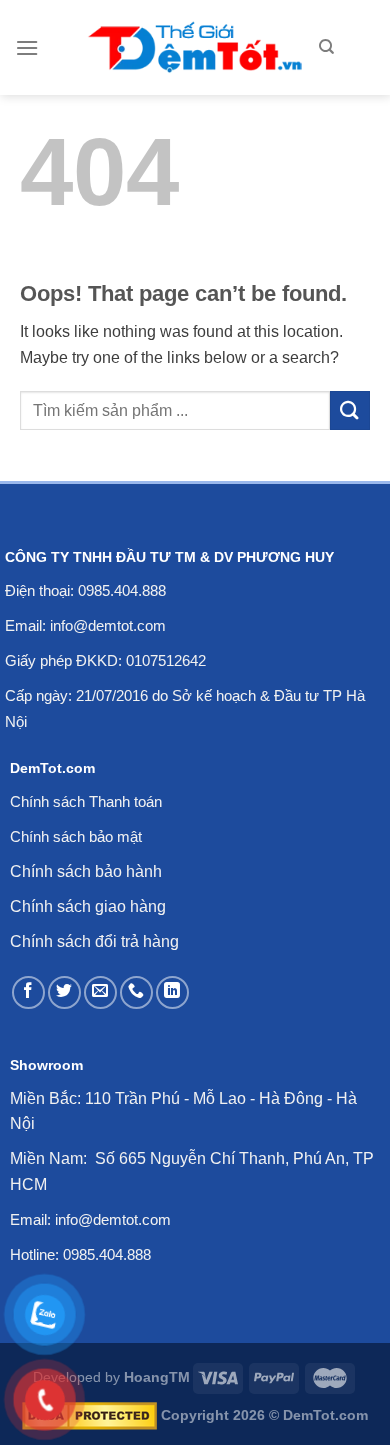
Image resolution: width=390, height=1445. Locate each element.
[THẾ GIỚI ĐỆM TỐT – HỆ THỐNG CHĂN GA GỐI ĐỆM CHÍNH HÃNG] (195, 47)
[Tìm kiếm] (326, 47)
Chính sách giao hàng (88, 906)
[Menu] (27, 47)
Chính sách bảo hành (86, 871)
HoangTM (157, 1377)
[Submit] (350, 410)
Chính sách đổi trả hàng (94, 941)
